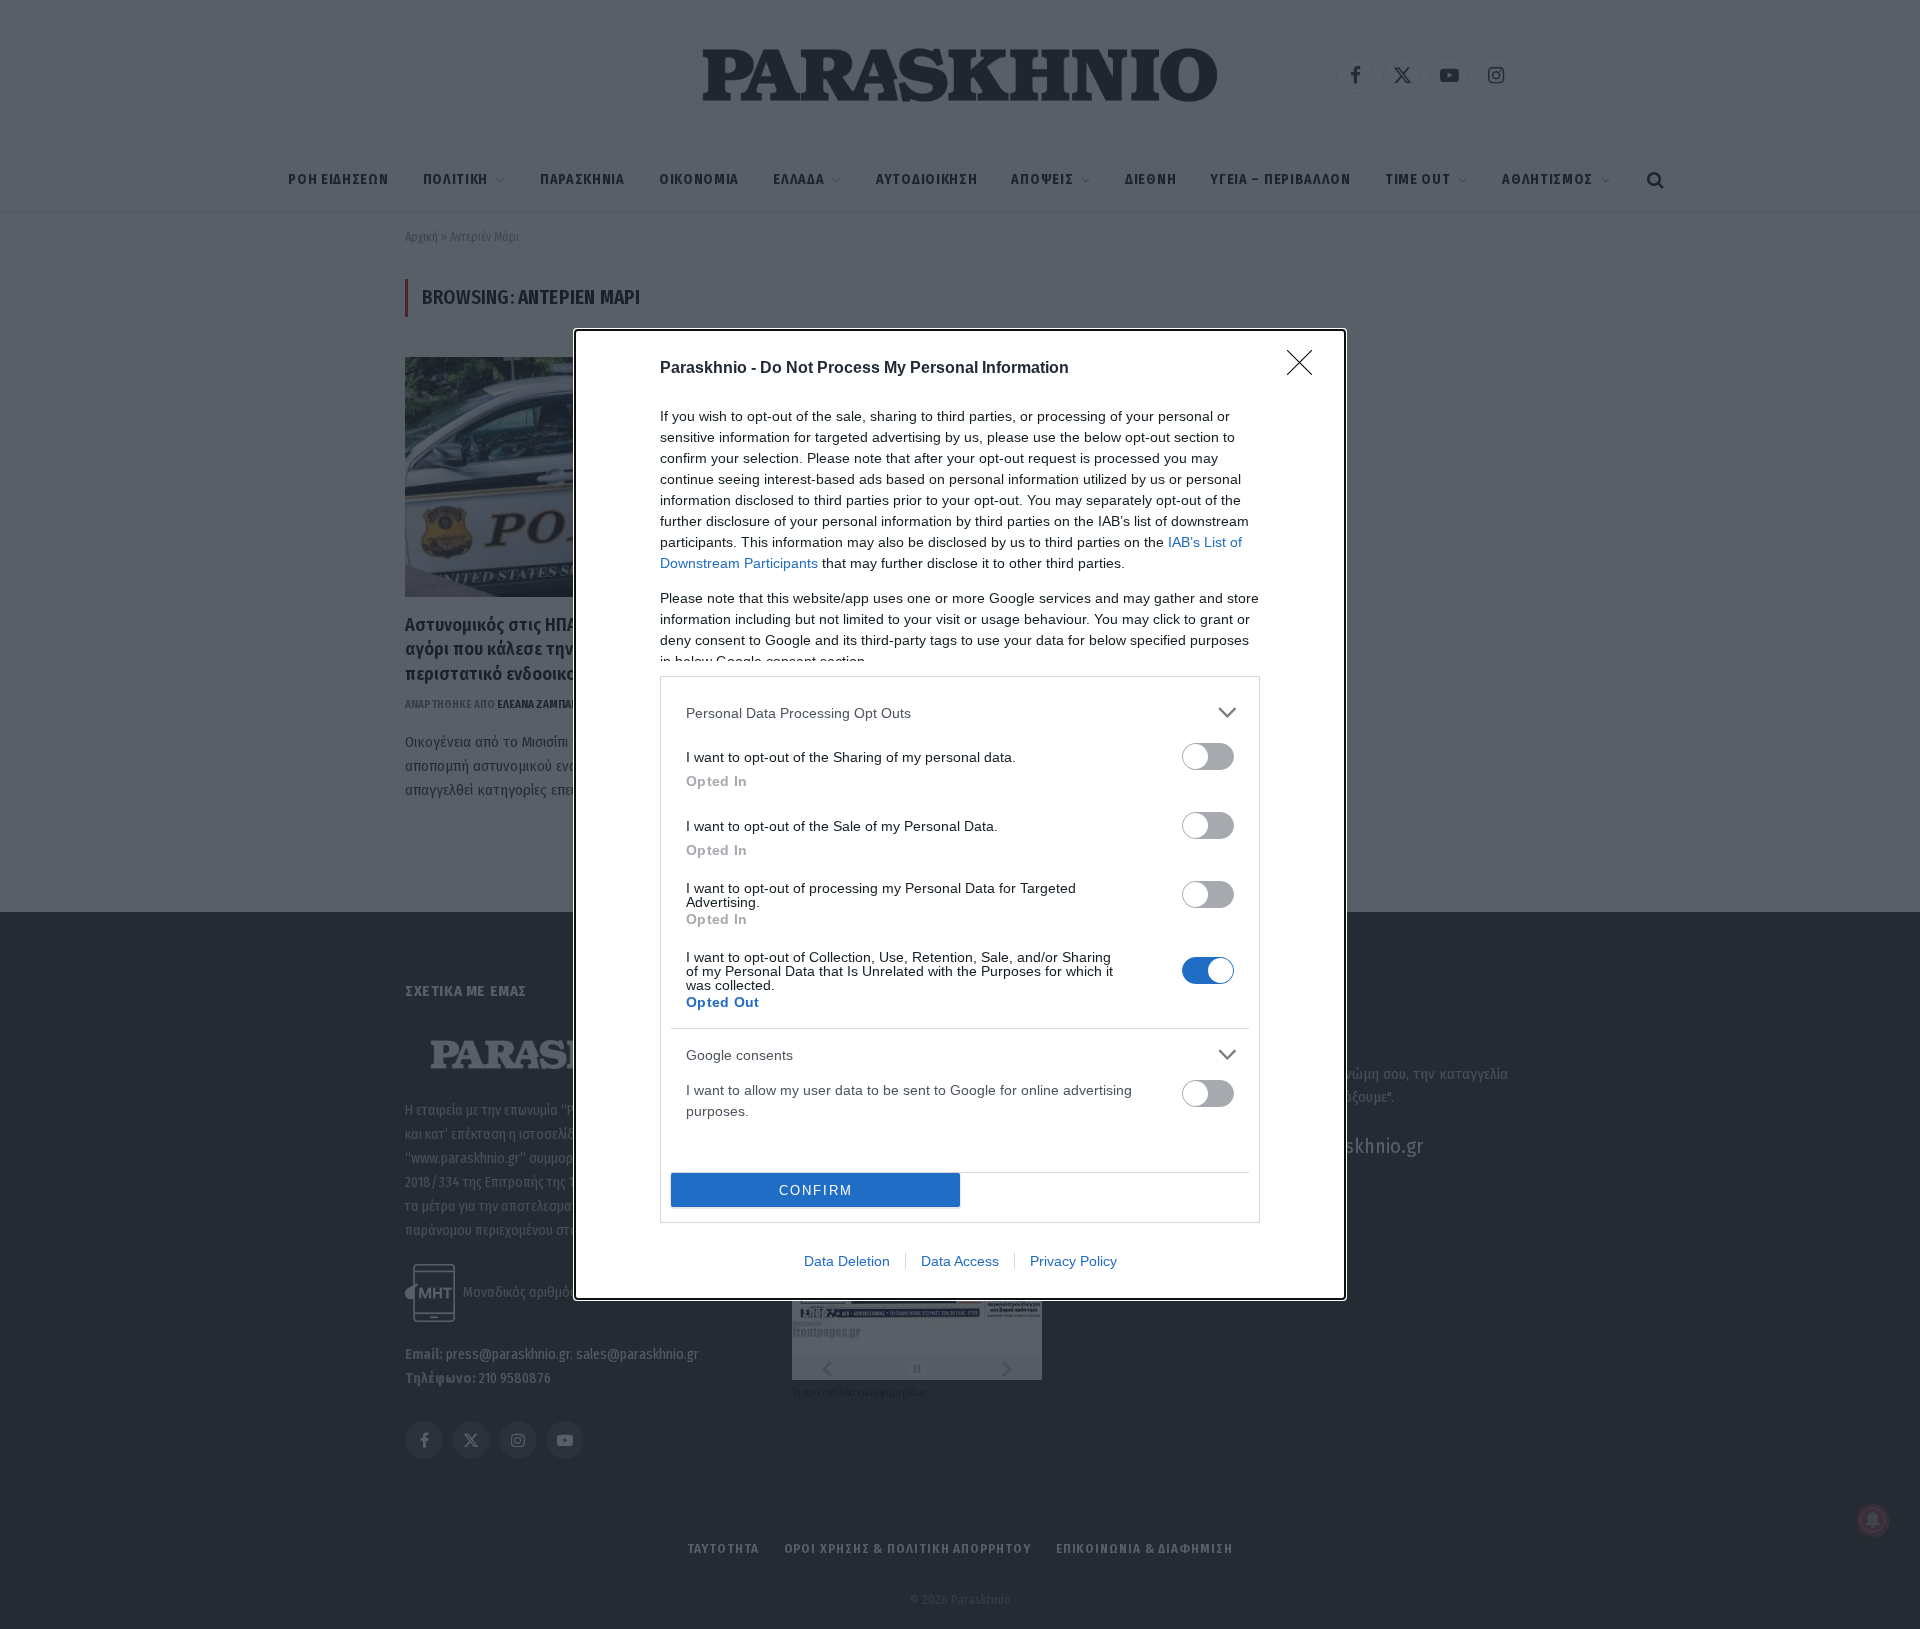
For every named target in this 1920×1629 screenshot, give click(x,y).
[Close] (1306, 369)
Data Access (960, 1261)
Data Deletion (847, 1261)
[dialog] (960, 814)
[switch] (1208, 756)
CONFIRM (816, 1190)
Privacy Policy (1073, 1261)
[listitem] (960, 712)
